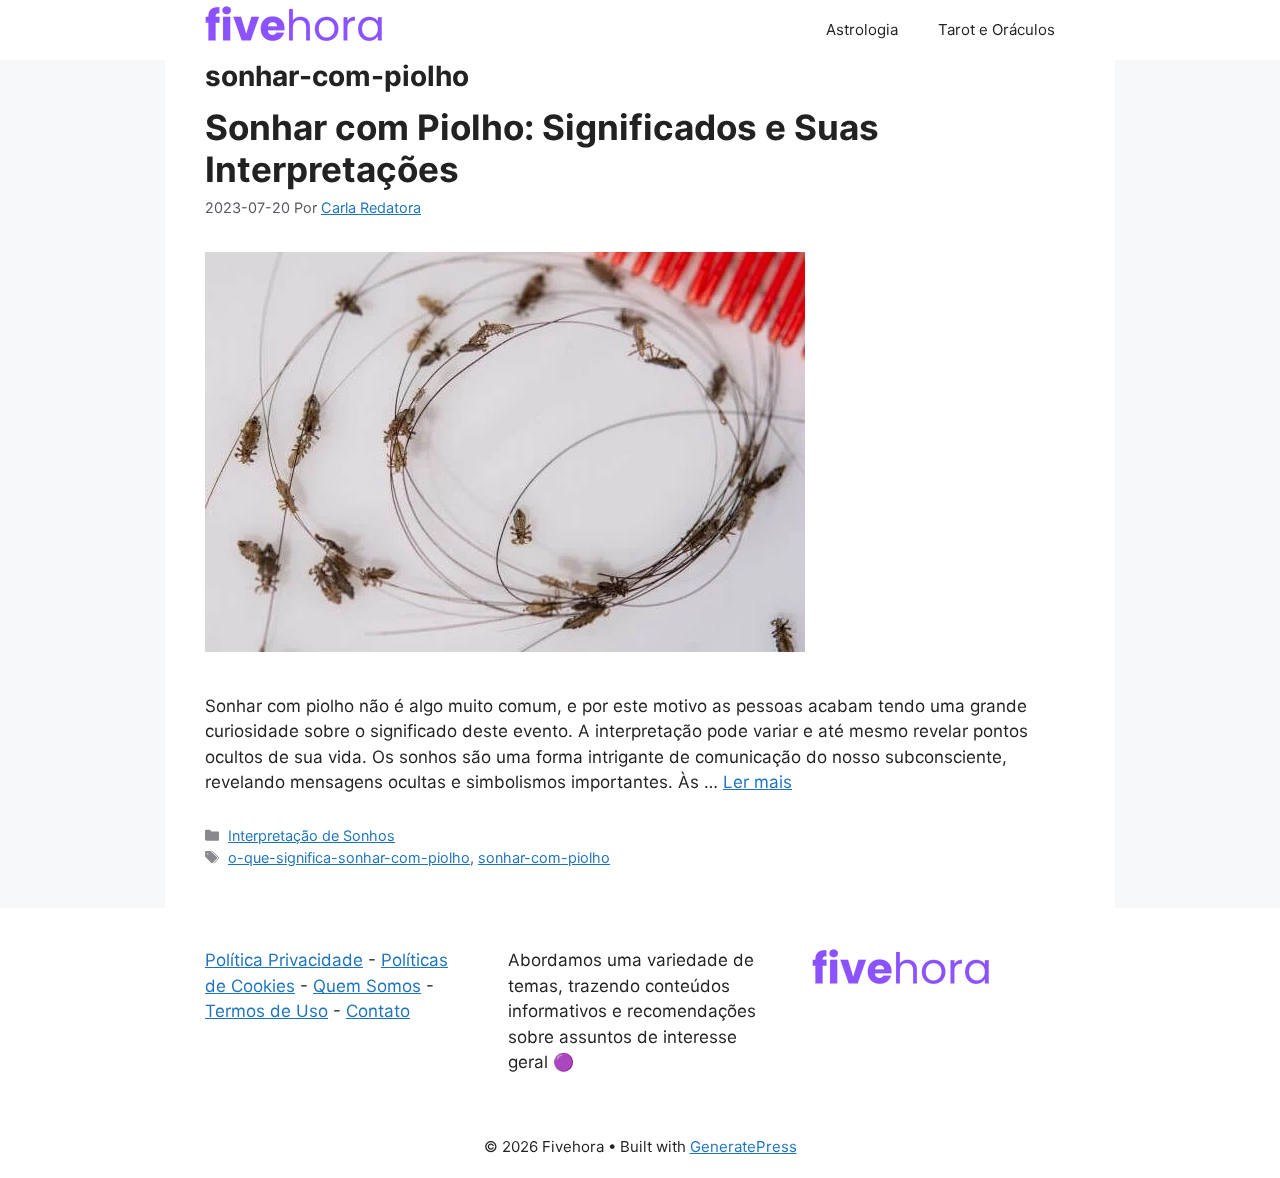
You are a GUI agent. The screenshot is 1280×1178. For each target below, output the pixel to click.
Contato (378, 1011)
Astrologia (862, 29)
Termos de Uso (266, 1011)
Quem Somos (367, 986)
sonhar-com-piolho (544, 857)
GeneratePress (743, 1146)
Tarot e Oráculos (996, 29)
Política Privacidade (284, 960)
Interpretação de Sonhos (311, 835)
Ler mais (757, 782)
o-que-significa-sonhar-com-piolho (349, 857)
